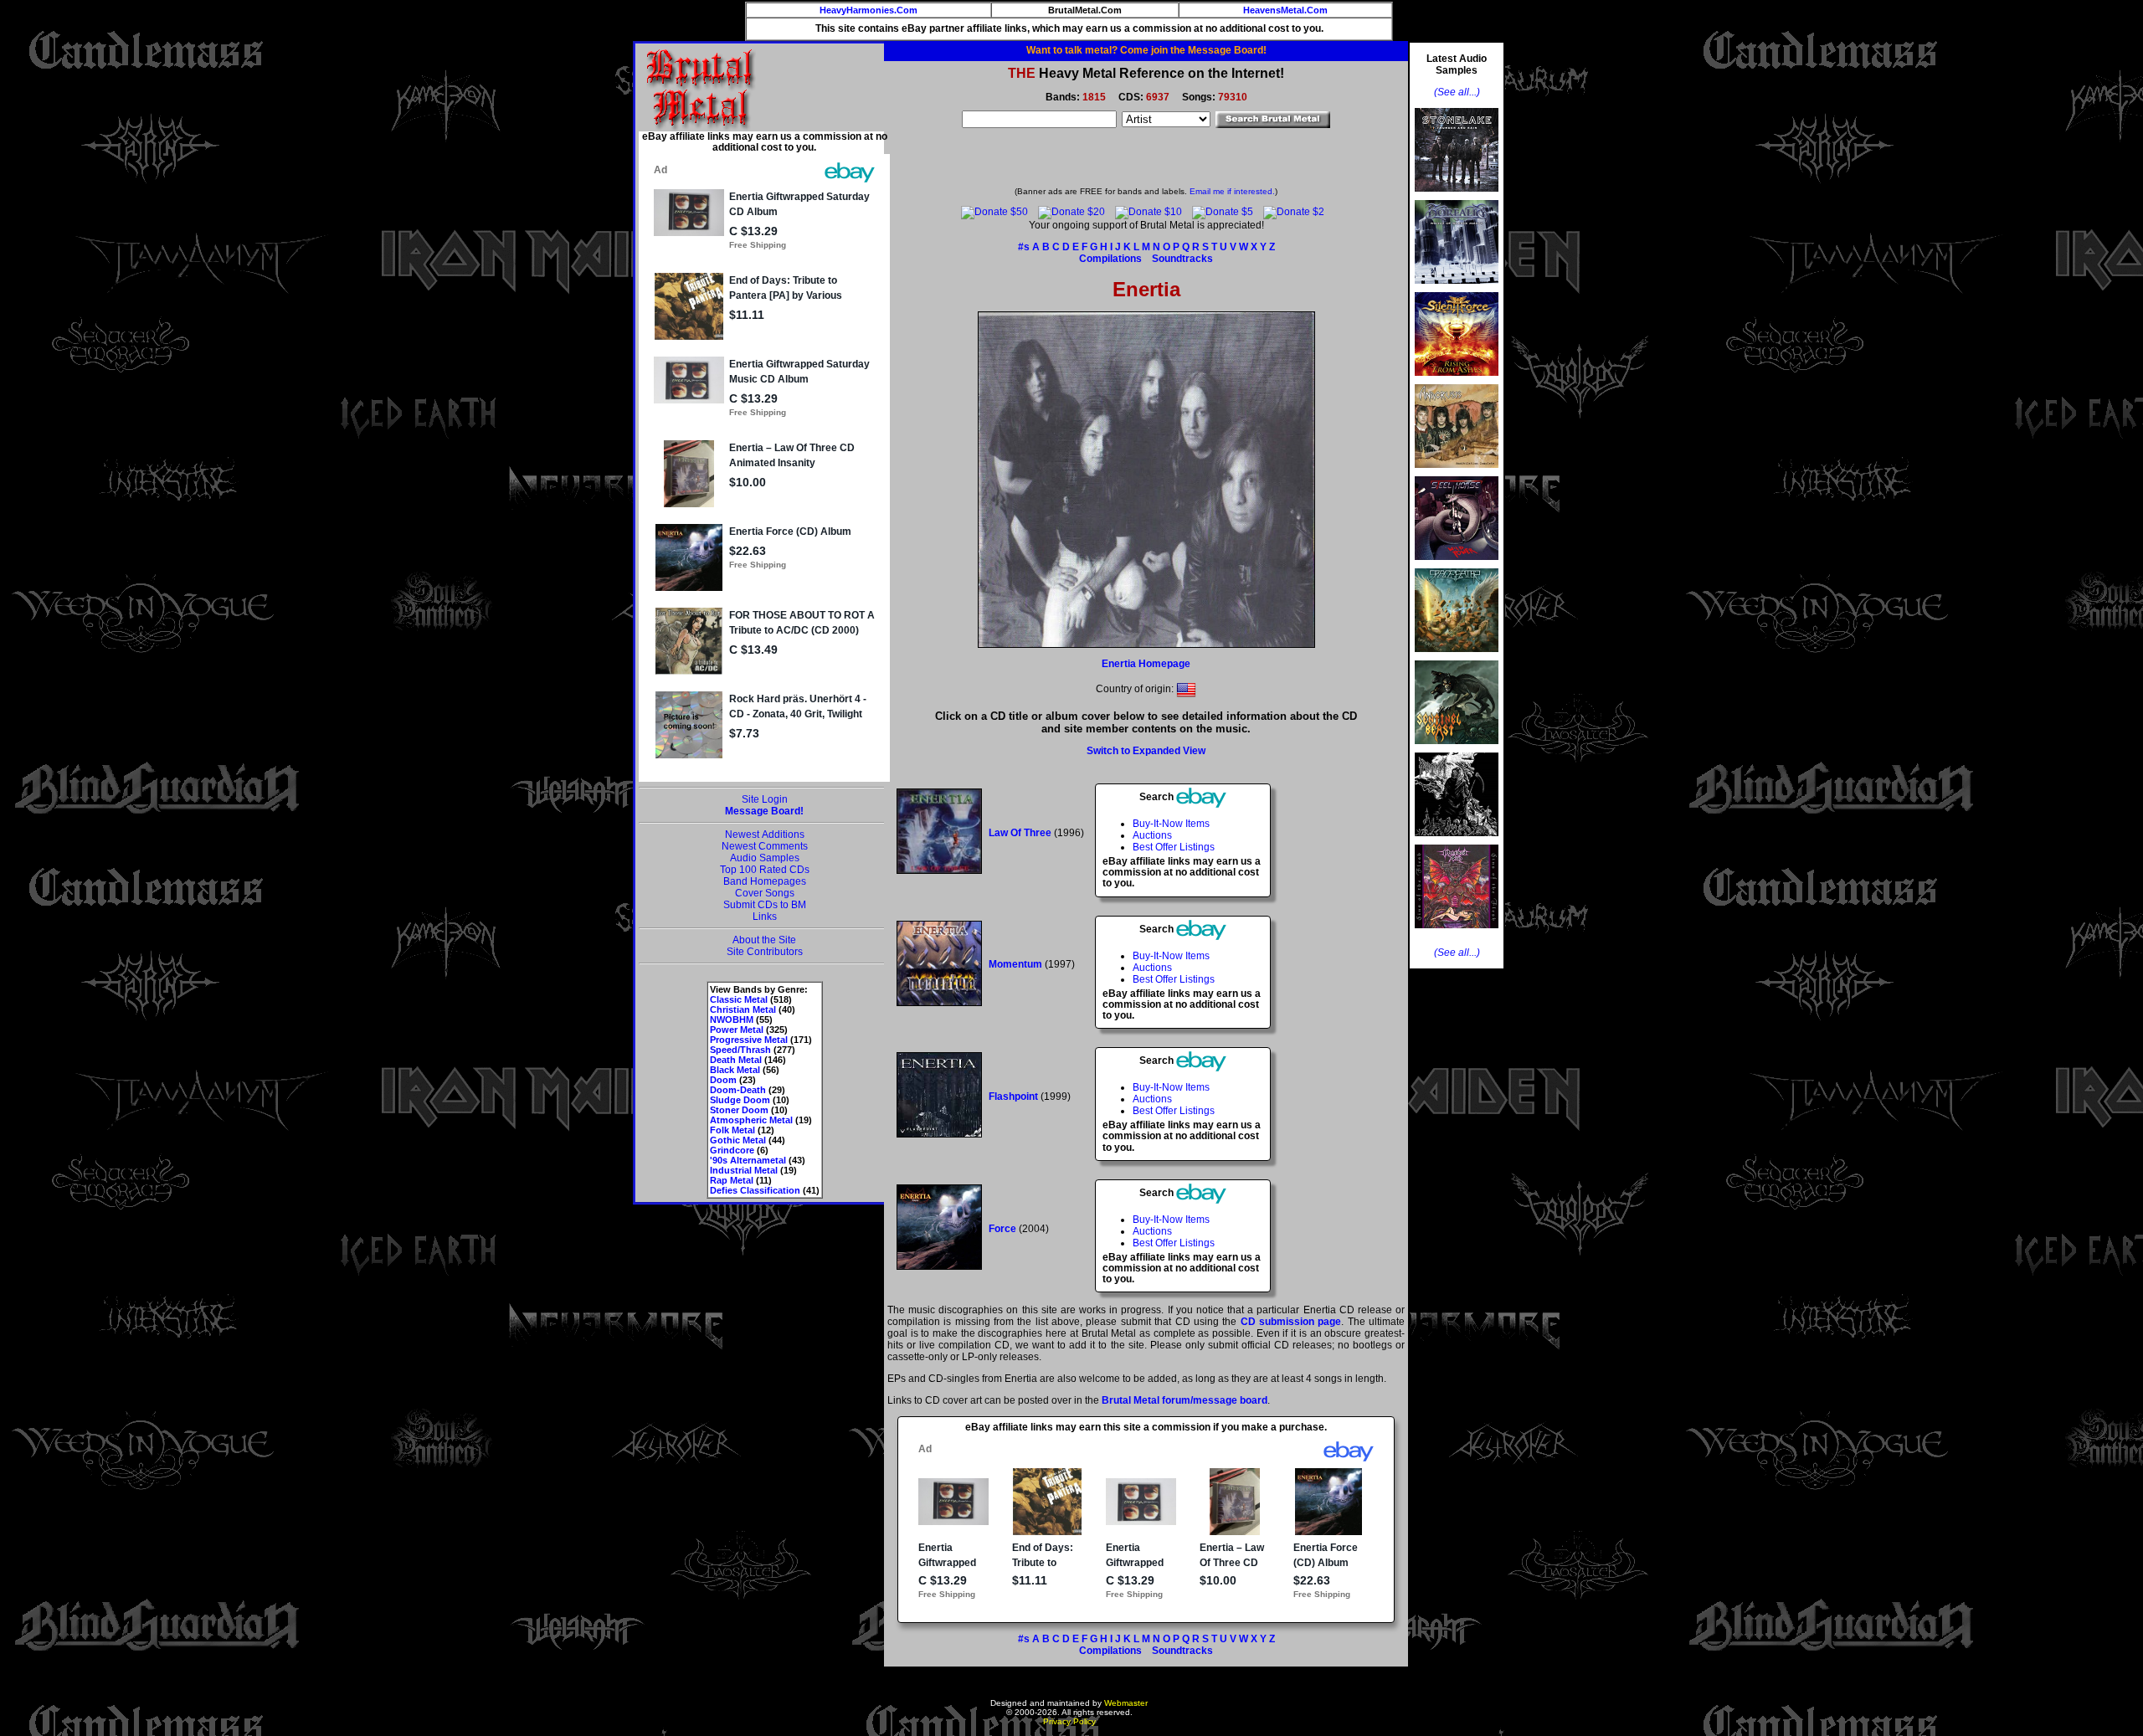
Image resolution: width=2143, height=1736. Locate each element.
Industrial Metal (744, 1170)
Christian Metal (743, 1009)
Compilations (1110, 259)
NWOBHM (732, 1020)
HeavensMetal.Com (1285, 10)
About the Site (764, 940)
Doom (723, 1080)
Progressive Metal (749, 1040)
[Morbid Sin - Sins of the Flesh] (1457, 933)
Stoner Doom (739, 1110)
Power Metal (737, 1030)
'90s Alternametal (748, 1160)
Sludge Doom (740, 1100)
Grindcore (732, 1150)
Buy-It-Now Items (1171, 824)
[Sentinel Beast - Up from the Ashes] (1457, 749)
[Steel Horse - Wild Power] (1457, 565)
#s (1024, 247)
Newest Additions (765, 835)
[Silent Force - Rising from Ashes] (1457, 381)
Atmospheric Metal (751, 1120)
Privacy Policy (1069, 1721)
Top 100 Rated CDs (765, 870)
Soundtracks (1182, 259)
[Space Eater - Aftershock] (1457, 657)
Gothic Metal (738, 1140)
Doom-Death (738, 1090)
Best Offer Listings (1174, 847)
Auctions (1152, 835)
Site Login (765, 799)
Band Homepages (765, 881)
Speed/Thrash (740, 1050)
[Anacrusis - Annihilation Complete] (1457, 473)
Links (765, 917)
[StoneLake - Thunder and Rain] (1457, 197)
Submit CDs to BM (765, 905)
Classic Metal (739, 999)
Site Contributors (765, 952)
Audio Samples (765, 858)
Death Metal (736, 1060)
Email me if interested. (1232, 191)
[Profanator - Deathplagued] (1457, 841)
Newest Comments (765, 846)
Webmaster (1126, 1703)
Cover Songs (765, 893)
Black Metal (735, 1070)
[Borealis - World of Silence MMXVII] (1457, 289)
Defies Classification (755, 1190)
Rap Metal (732, 1180)
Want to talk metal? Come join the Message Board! (1146, 50)
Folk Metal (732, 1130)
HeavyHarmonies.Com (869, 10)
